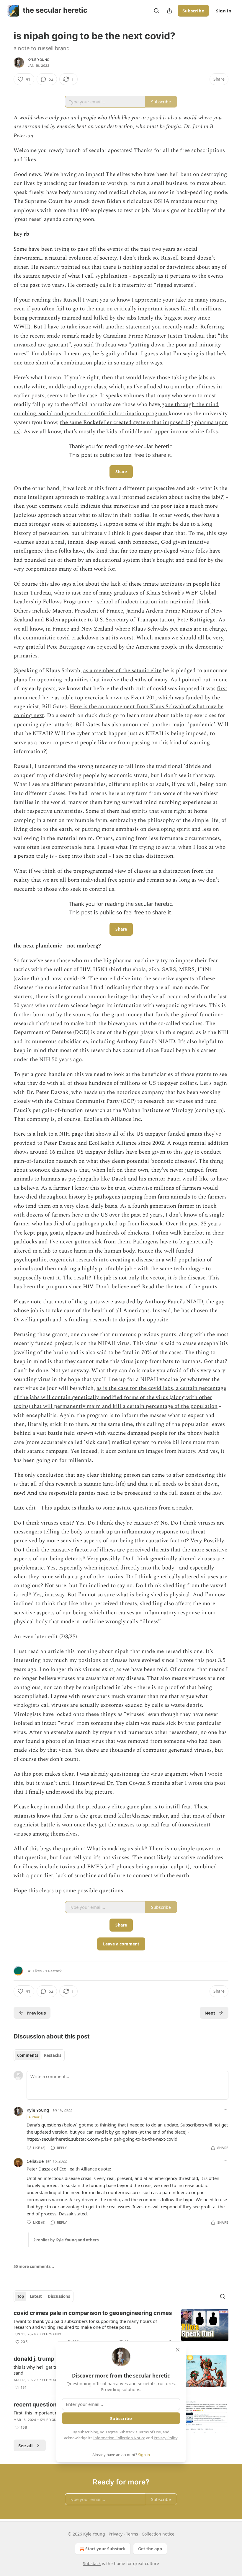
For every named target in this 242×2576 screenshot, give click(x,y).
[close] (178, 2350)
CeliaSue (35, 2161)
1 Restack (53, 1971)
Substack (92, 2563)
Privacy (116, 2534)
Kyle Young (39, 60)
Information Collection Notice (119, 2438)
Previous (36, 2013)
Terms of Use (149, 2432)
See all (26, 2445)
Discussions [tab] (59, 2296)
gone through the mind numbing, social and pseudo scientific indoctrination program (116, 409)
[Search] (156, 11)
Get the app (150, 2549)
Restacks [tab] (53, 2055)
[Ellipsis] (225, 2110)
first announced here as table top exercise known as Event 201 (120, 693)
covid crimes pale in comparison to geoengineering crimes (93, 2313)
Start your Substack (106, 2549)
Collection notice (158, 2534)
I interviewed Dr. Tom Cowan (109, 1783)
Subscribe (193, 11)
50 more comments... (34, 2266)
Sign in (224, 11)
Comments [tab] (28, 2055)
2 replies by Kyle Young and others (66, 2240)
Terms (132, 2534)
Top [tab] (21, 2296)
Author (34, 2117)
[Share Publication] (169, 11)
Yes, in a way (49, 1595)
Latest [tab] (36, 2296)
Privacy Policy (166, 2438)
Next (210, 2013)
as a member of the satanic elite (122, 671)
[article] (121, 2327)
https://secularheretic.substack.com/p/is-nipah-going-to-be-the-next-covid (102, 2139)
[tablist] (39, 2055)
